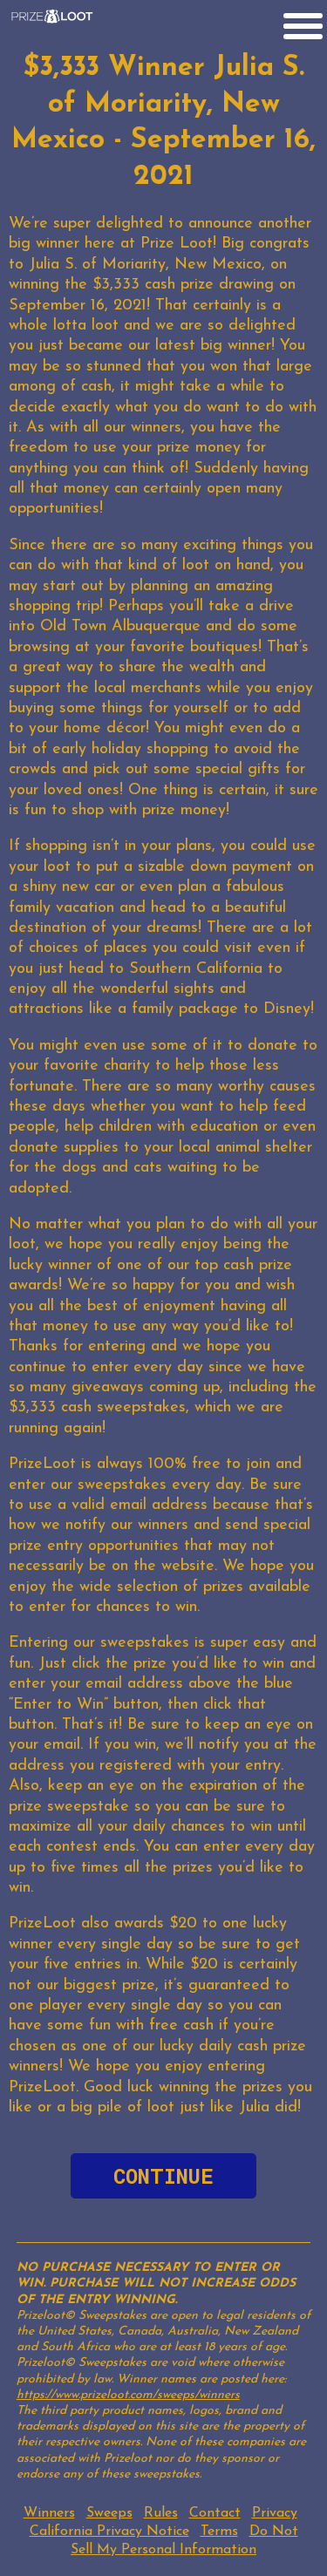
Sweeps (109, 2513)
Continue (163, 2176)
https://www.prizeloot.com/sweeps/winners (128, 2395)
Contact (215, 2513)
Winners (49, 2513)
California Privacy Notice (109, 2532)
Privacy (275, 2513)
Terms (219, 2532)
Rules (161, 2513)
